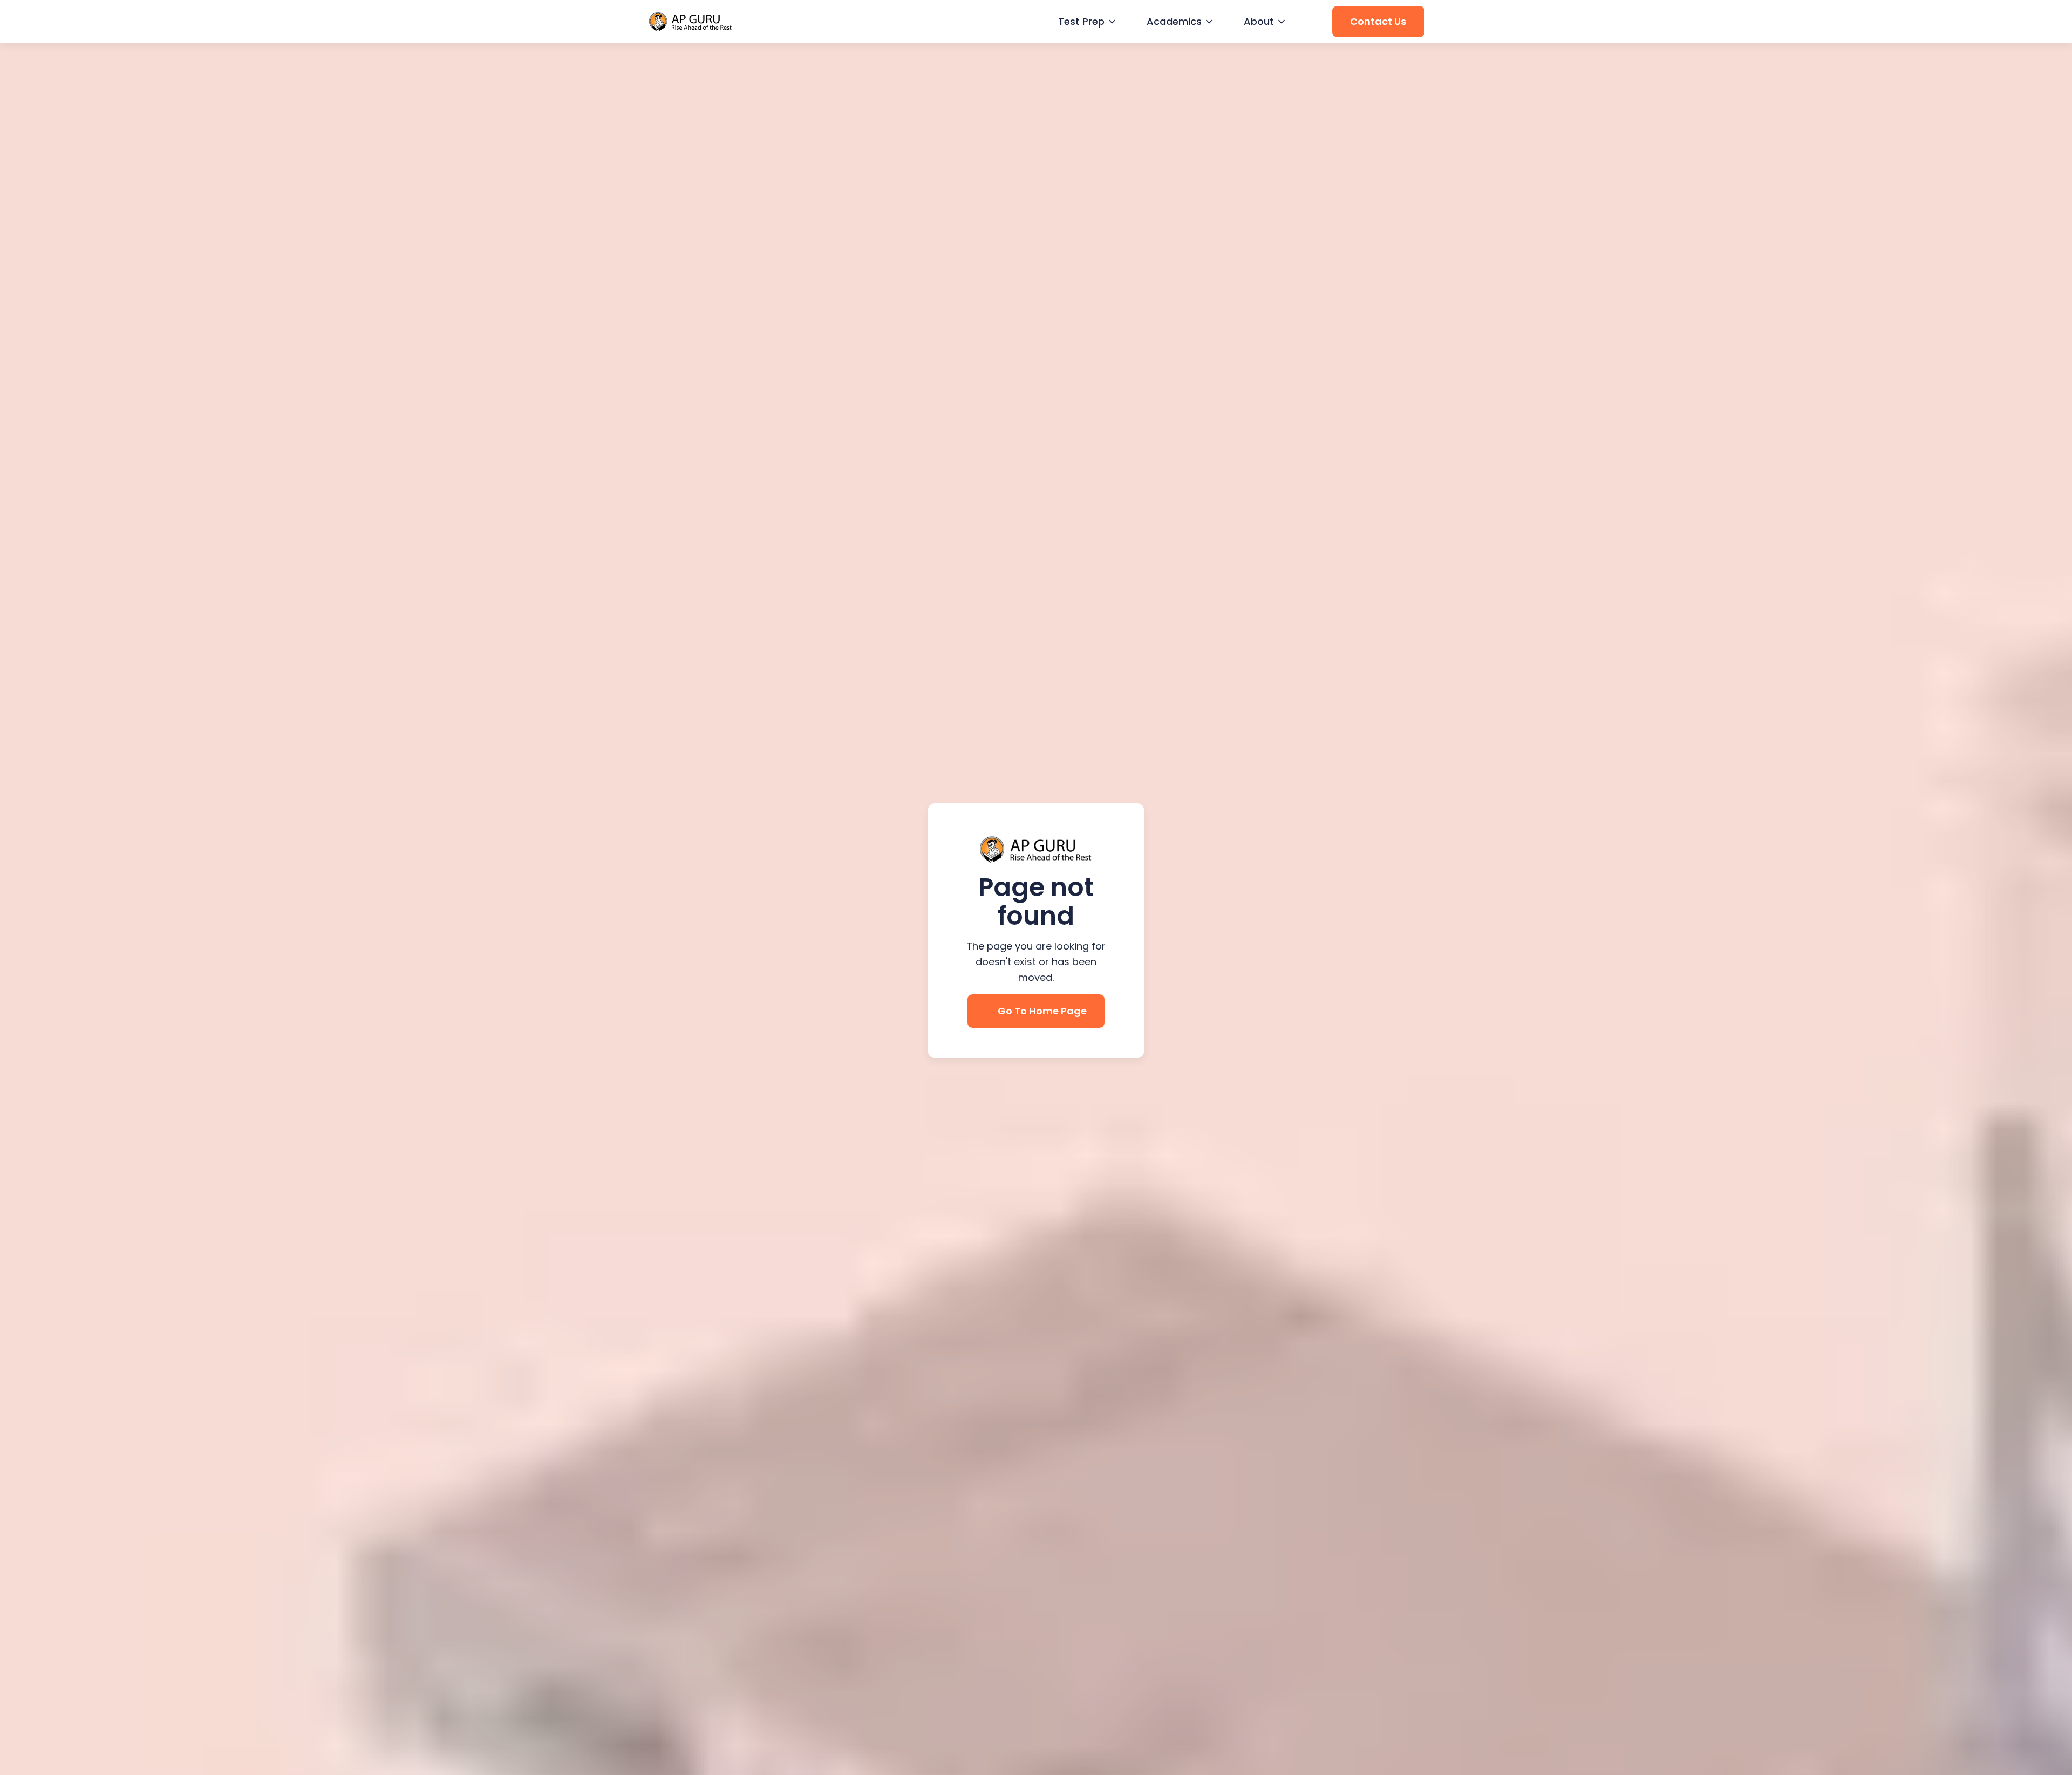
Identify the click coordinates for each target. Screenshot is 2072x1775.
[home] (691, 22)
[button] (1086, 22)
